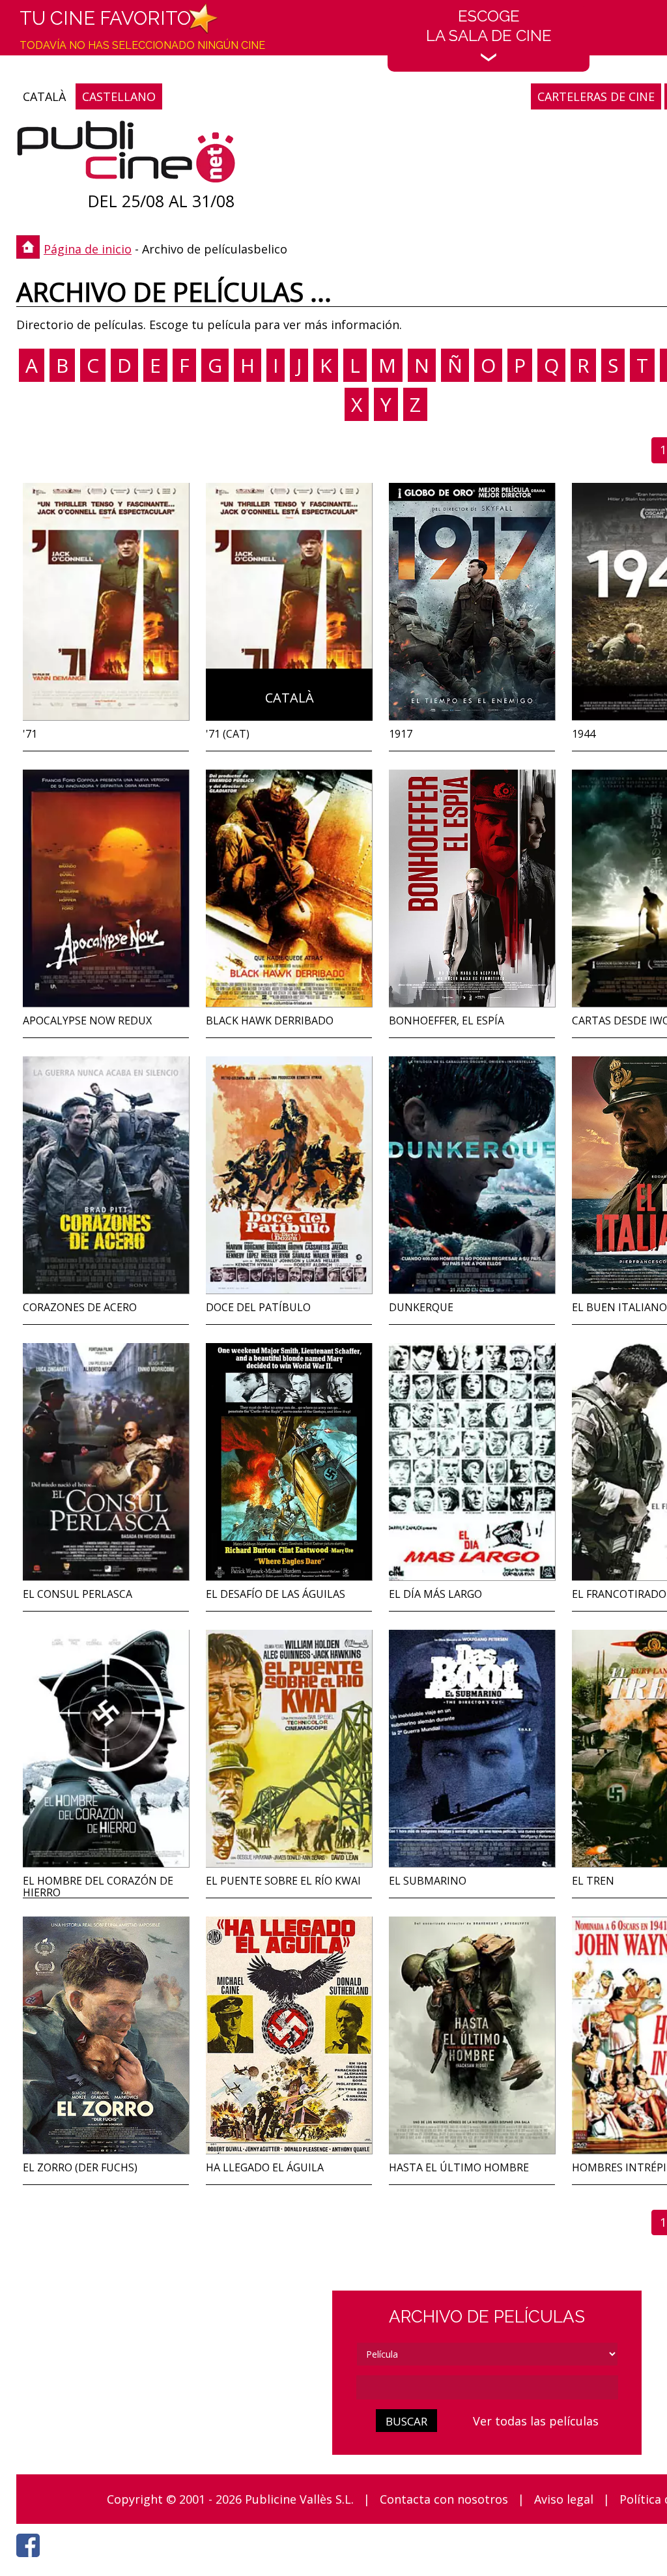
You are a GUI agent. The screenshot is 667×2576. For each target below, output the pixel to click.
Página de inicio (88, 249)
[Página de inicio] (126, 155)
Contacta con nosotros (444, 2499)
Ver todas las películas (536, 2421)
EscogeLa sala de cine (489, 26)
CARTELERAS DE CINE (596, 96)
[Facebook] (31, 2560)
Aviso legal (564, 2499)
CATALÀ (44, 96)
